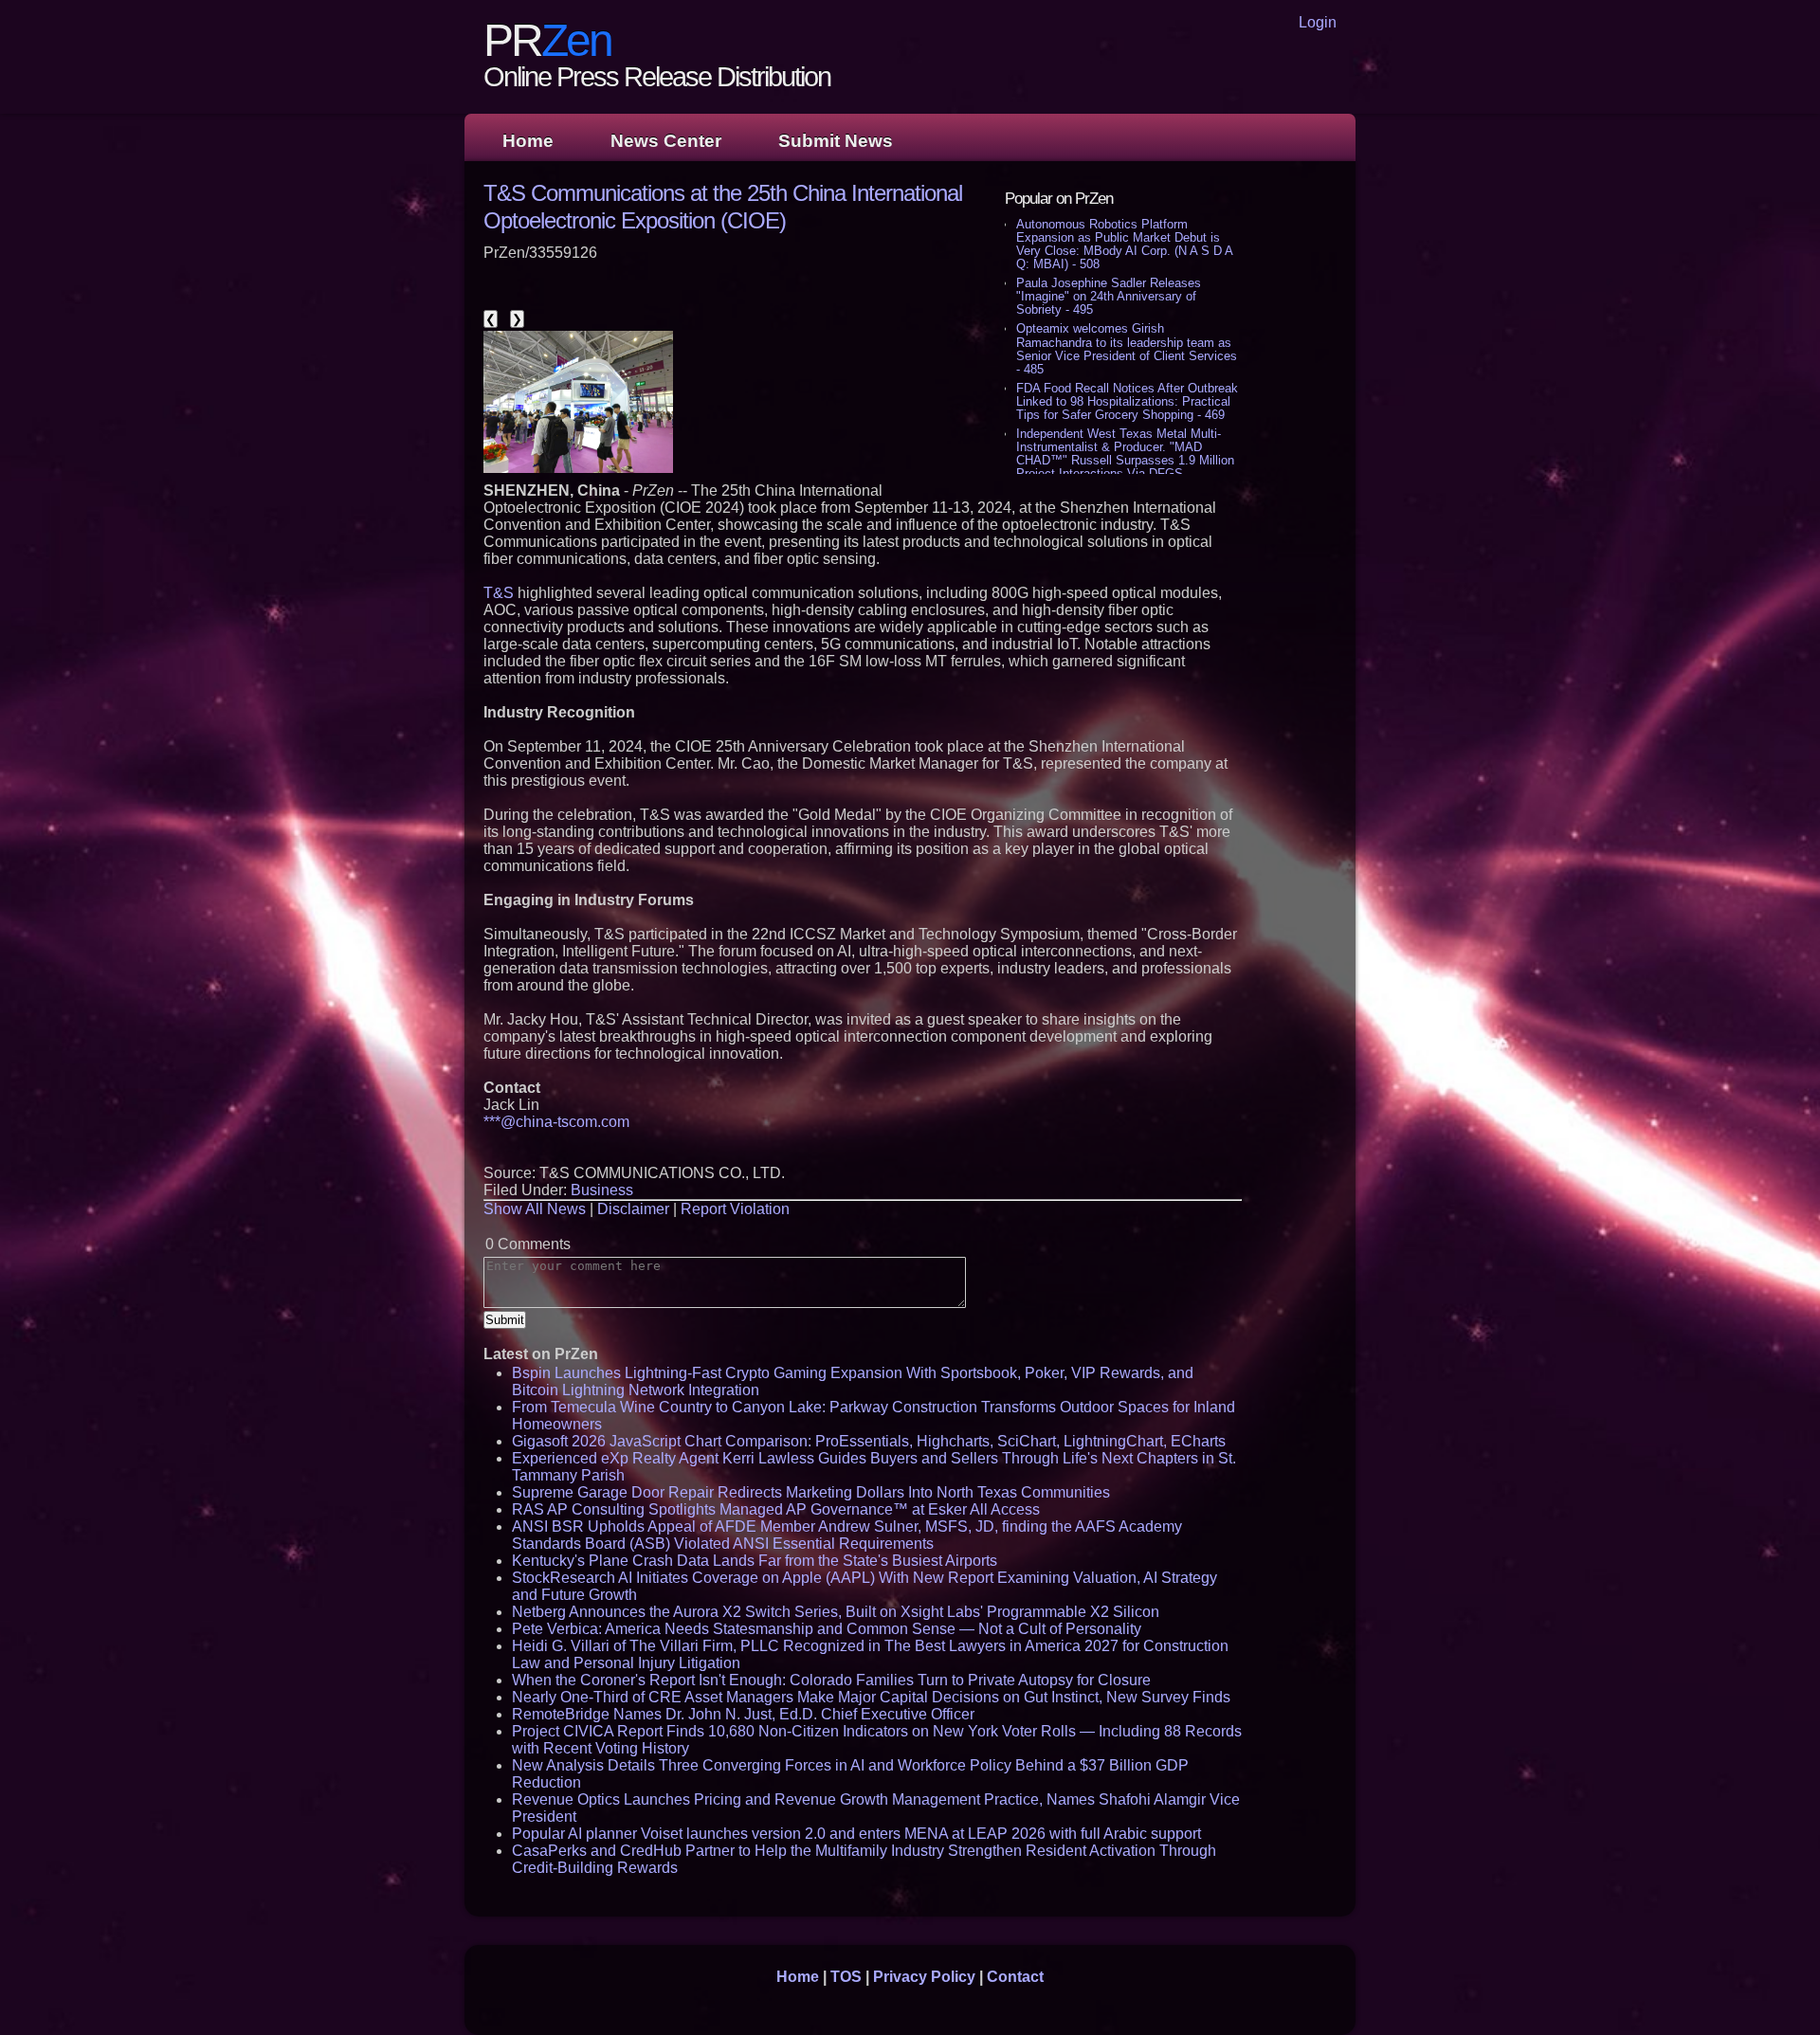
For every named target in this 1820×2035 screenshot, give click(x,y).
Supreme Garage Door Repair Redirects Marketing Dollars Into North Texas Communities (811, 1492)
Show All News (535, 1209)
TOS (846, 1977)
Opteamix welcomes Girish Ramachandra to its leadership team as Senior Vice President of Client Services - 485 (1127, 348)
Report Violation (735, 1209)
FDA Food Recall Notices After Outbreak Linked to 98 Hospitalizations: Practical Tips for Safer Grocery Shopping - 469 (1127, 401)
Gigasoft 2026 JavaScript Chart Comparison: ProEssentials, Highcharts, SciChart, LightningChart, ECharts (869, 1441)
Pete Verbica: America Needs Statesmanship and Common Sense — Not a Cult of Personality (827, 1629)
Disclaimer (633, 1209)
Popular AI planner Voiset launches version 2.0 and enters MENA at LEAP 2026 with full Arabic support (856, 1834)
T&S (499, 593)
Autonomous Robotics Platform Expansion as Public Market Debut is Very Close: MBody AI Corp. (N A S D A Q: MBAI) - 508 (1124, 244)
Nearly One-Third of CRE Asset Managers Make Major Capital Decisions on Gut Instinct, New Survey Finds (871, 1697)
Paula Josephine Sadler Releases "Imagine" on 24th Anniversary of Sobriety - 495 (1109, 296)
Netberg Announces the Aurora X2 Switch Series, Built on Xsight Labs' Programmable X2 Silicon (836, 1612)
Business (602, 1190)
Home (528, 141)
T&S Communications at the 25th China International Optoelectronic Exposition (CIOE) (723, 207)
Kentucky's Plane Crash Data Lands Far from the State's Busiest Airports (755, 1561)
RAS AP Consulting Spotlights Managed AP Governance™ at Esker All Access (776, 1509)
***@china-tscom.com (556, 1122)
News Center (666, 141)
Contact (1015, 1977)
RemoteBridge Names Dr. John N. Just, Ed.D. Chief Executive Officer (743, 1714)
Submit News (836, 141)
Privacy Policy (924, 1977)
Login (1318, 22)
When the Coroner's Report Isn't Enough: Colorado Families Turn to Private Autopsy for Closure (831, 1680)
